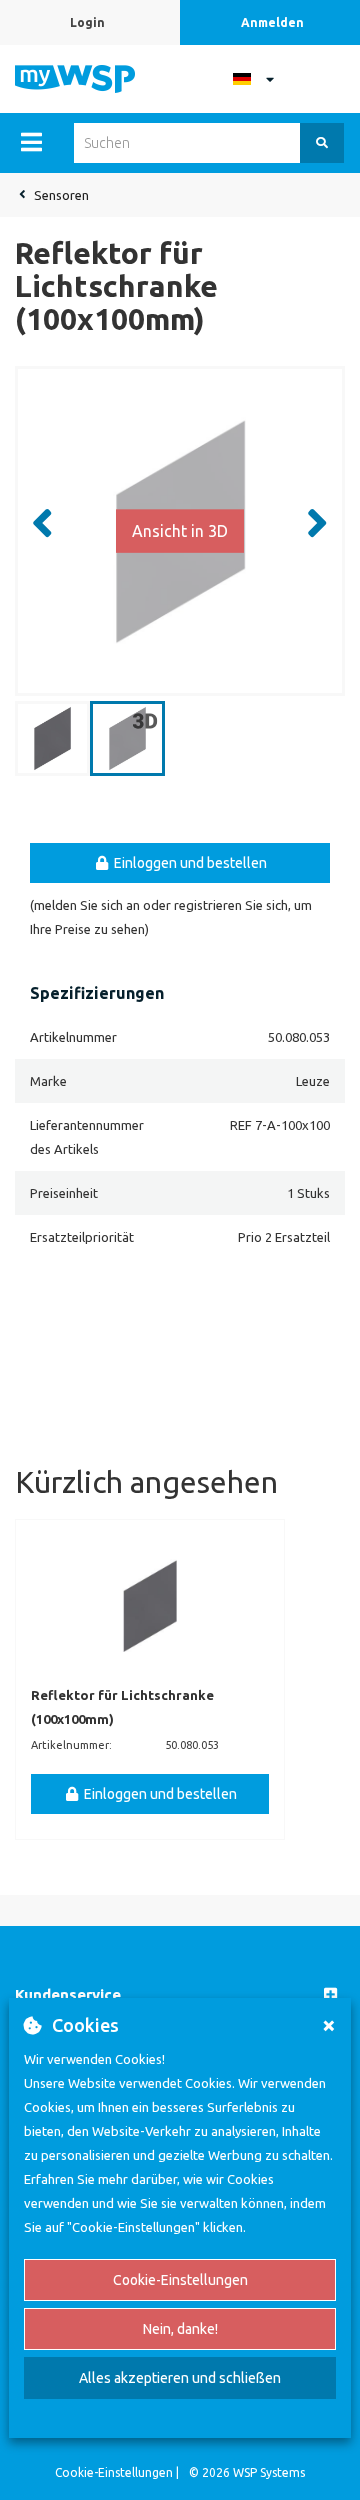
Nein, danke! (180, 2329)
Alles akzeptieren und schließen (180, 2378)
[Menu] (31, 142)
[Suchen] (322, 143)
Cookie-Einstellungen (180, 2280)
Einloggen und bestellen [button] (189, 863)
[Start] (75, 77)
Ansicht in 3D (180, 531)
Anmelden (272, 22)
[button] (180, 1995)
